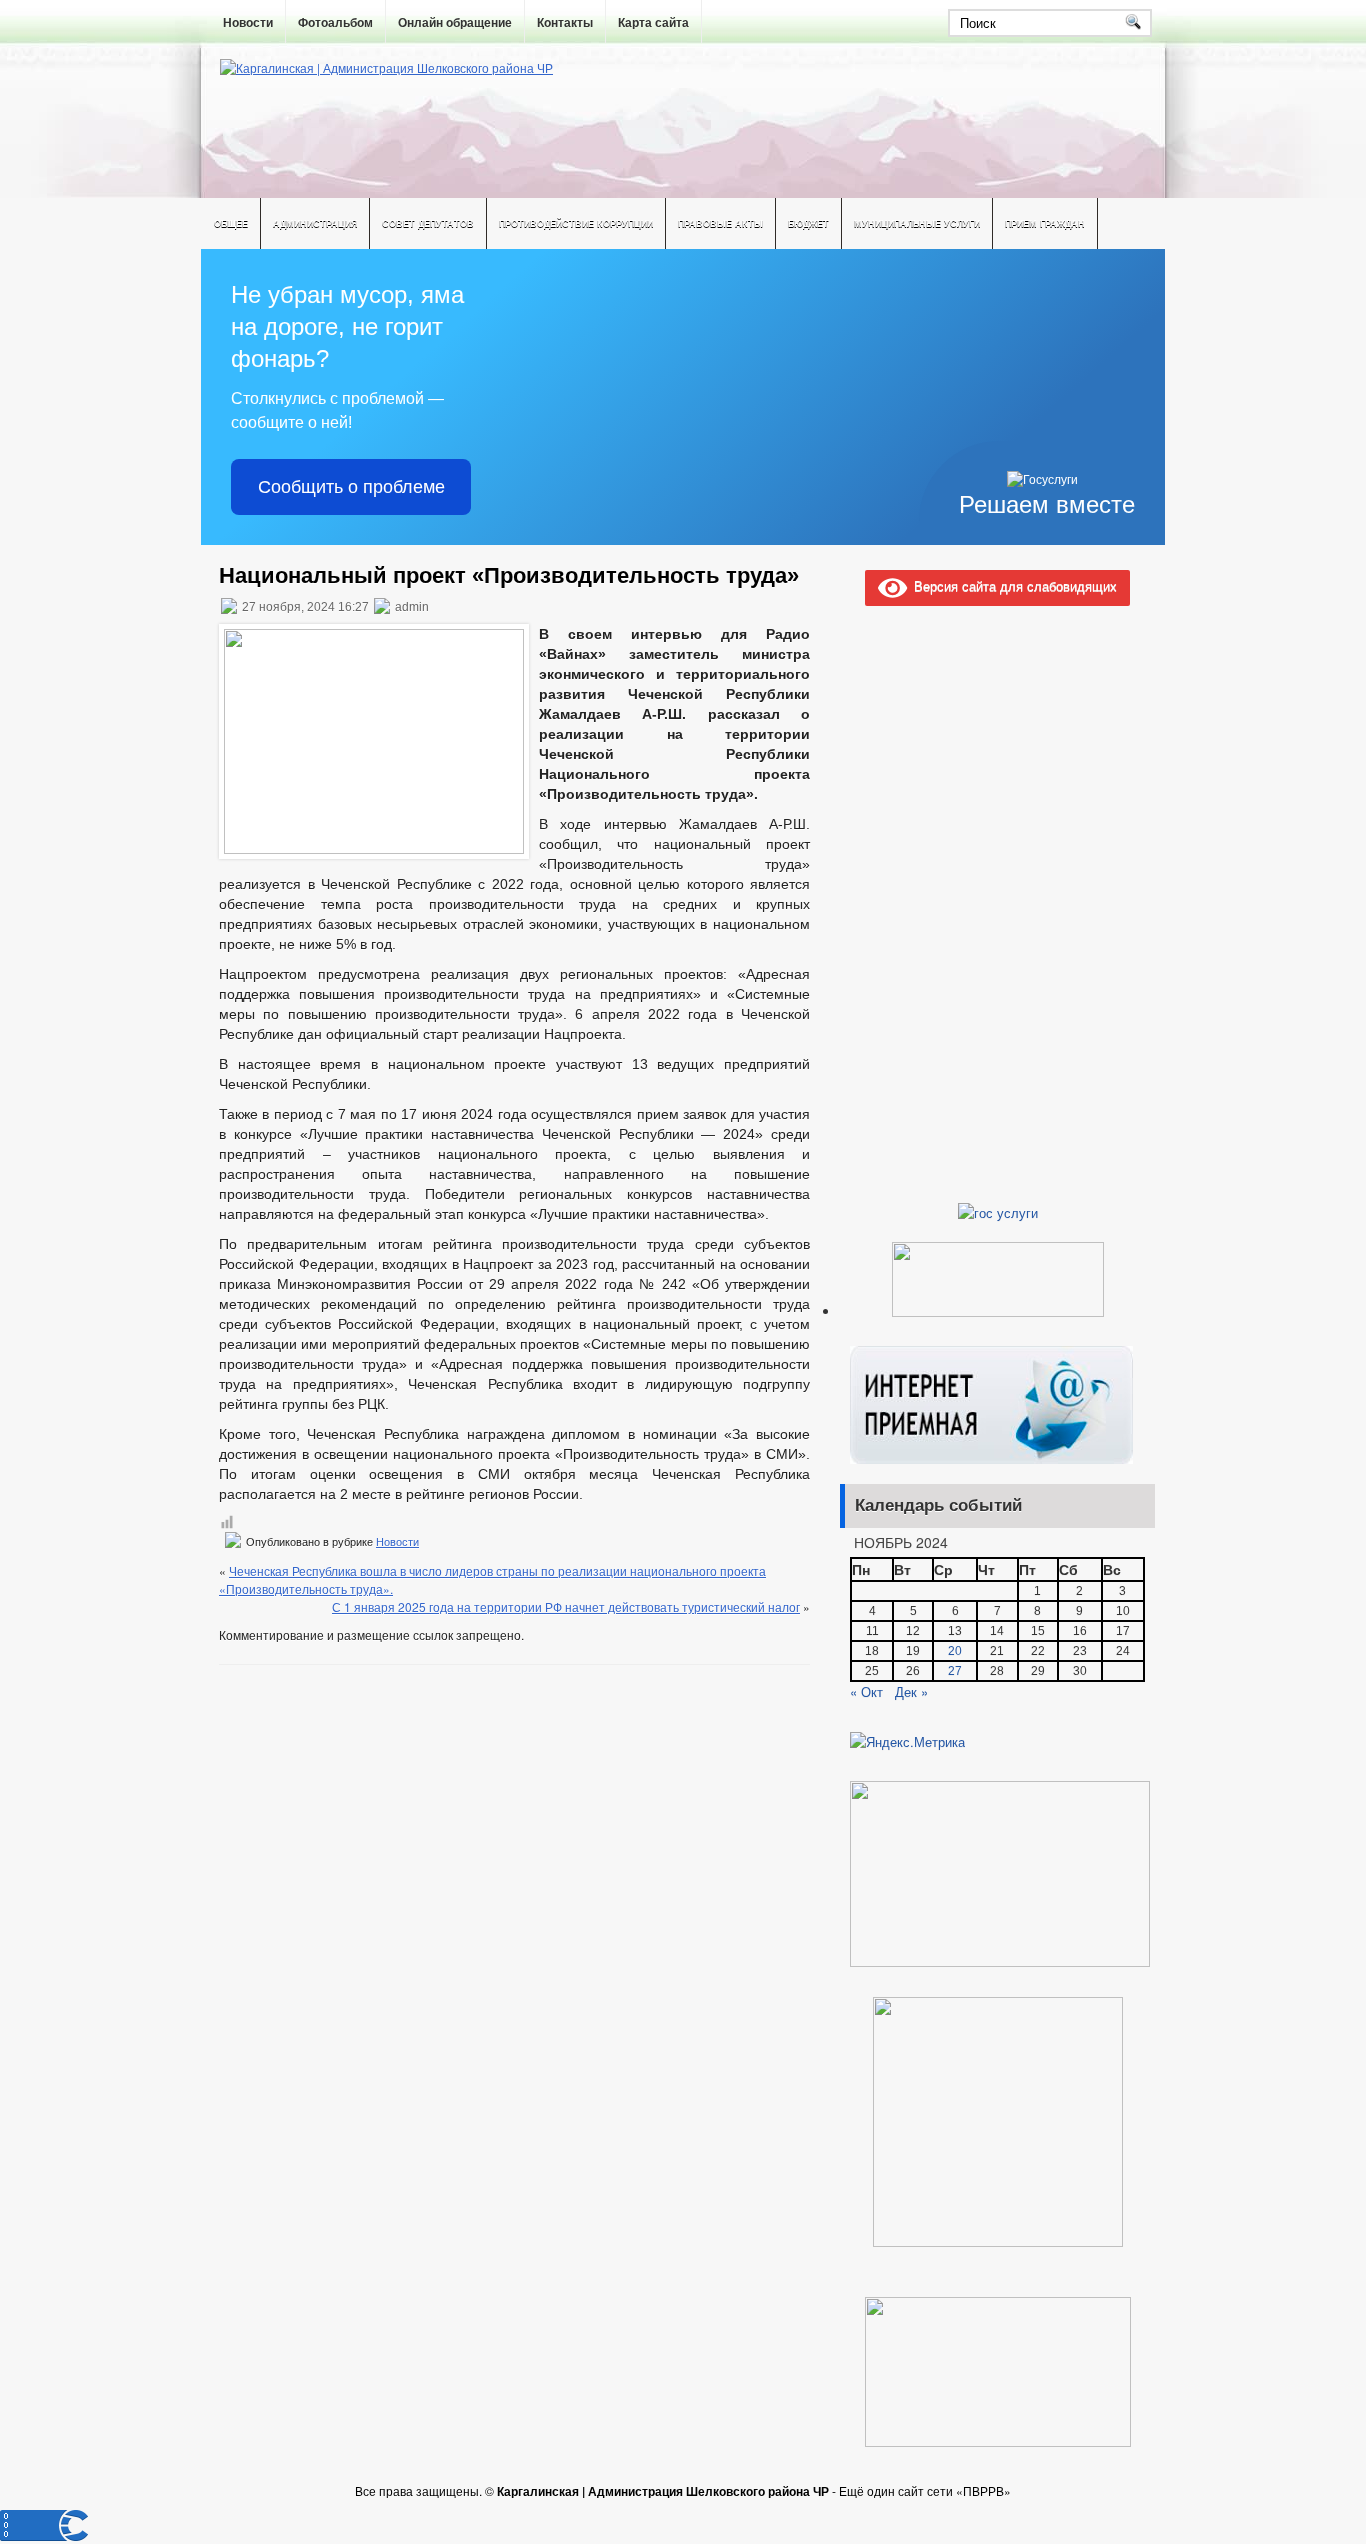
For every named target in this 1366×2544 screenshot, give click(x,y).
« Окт (866, 1691)
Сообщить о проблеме (351, 487)
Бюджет (808, 223)
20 (955, 1651)
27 (955, 1671)
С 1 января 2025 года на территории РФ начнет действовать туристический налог (566, 1606)
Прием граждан (1045, 223)
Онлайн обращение (455, 23)
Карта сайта (653, 23)
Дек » (911, 1691)
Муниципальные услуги (917, 223)
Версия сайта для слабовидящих (1012, 585)
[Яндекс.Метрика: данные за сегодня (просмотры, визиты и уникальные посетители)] (907, 1742)
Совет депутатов (428, 223)
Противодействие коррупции (576, 223)
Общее (231, 223)
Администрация (315, 223)
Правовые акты (720, 223)
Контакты (565, 23)
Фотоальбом (335, 23)
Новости (248, 23)
